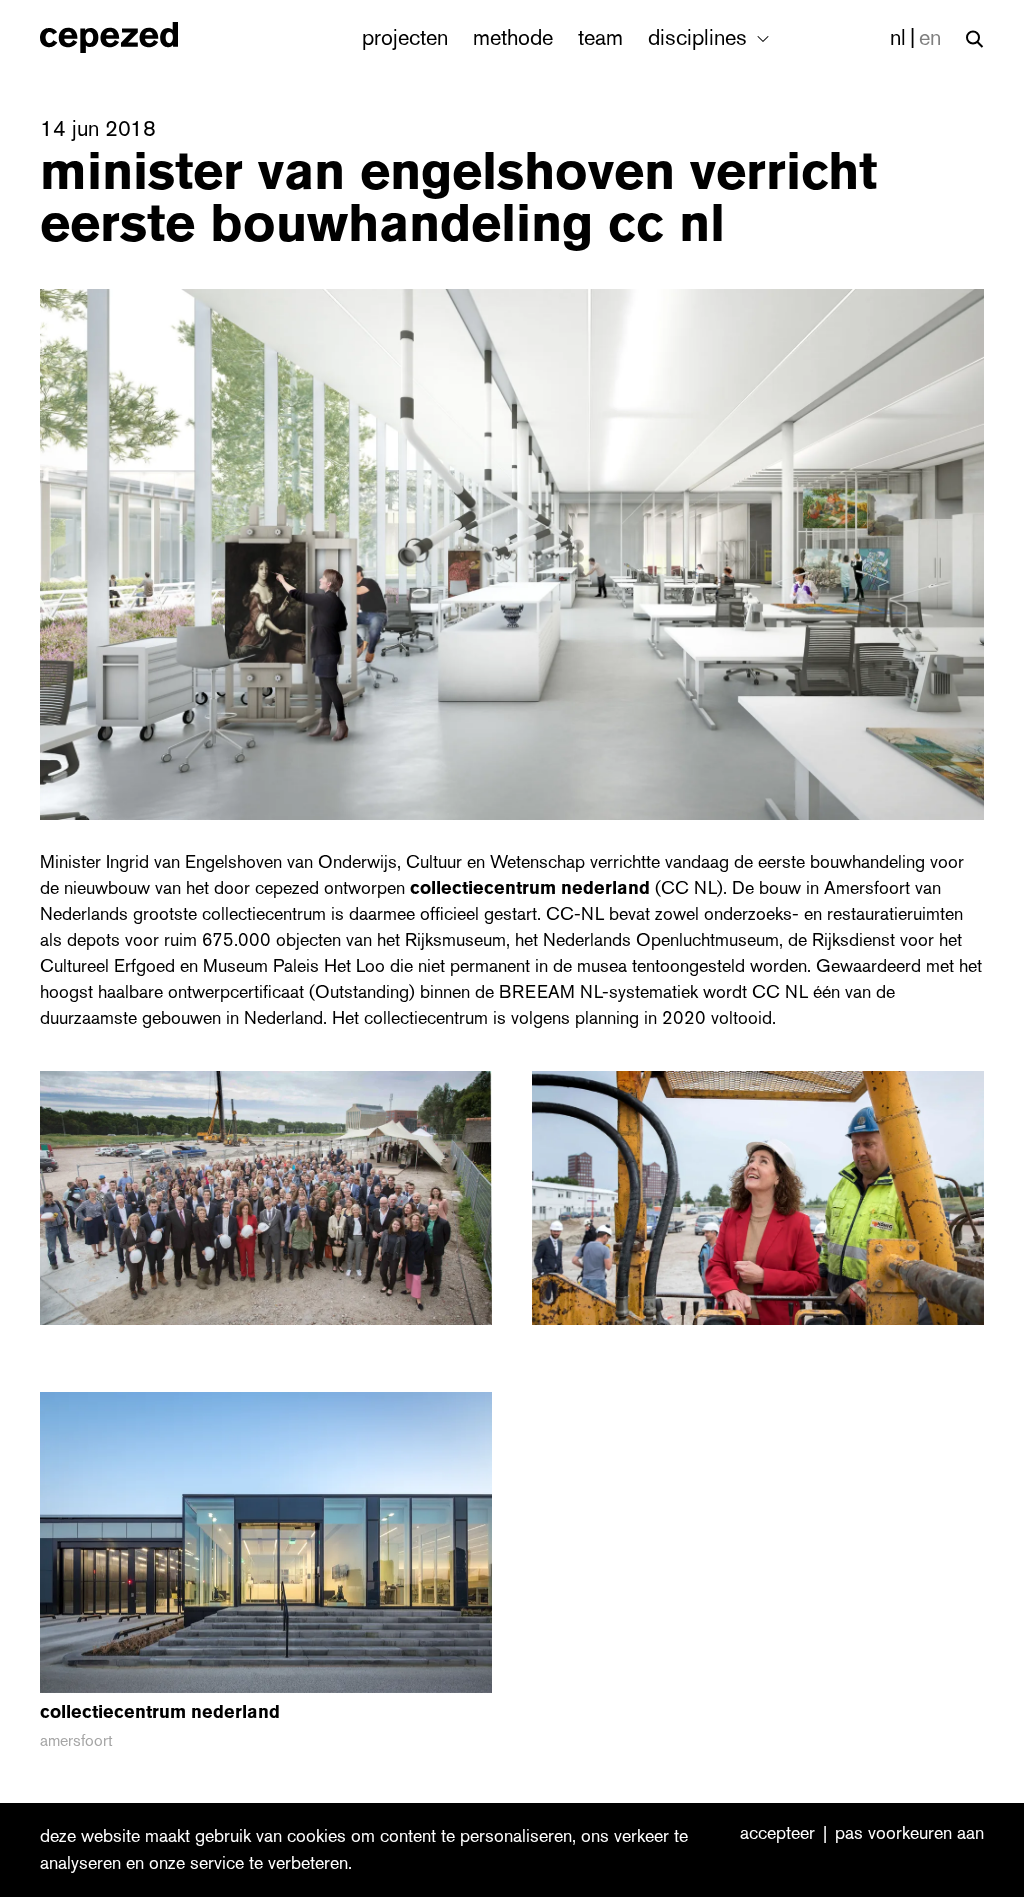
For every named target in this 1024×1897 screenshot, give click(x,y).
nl (898, 37)
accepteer (777, 1834)
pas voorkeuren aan (909, 1834)
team (600, 37)
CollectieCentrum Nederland (530, 888)
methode (513, 37)
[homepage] (130, 37)
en (930, 37)
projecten (405, 37)
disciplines (700, 37)
